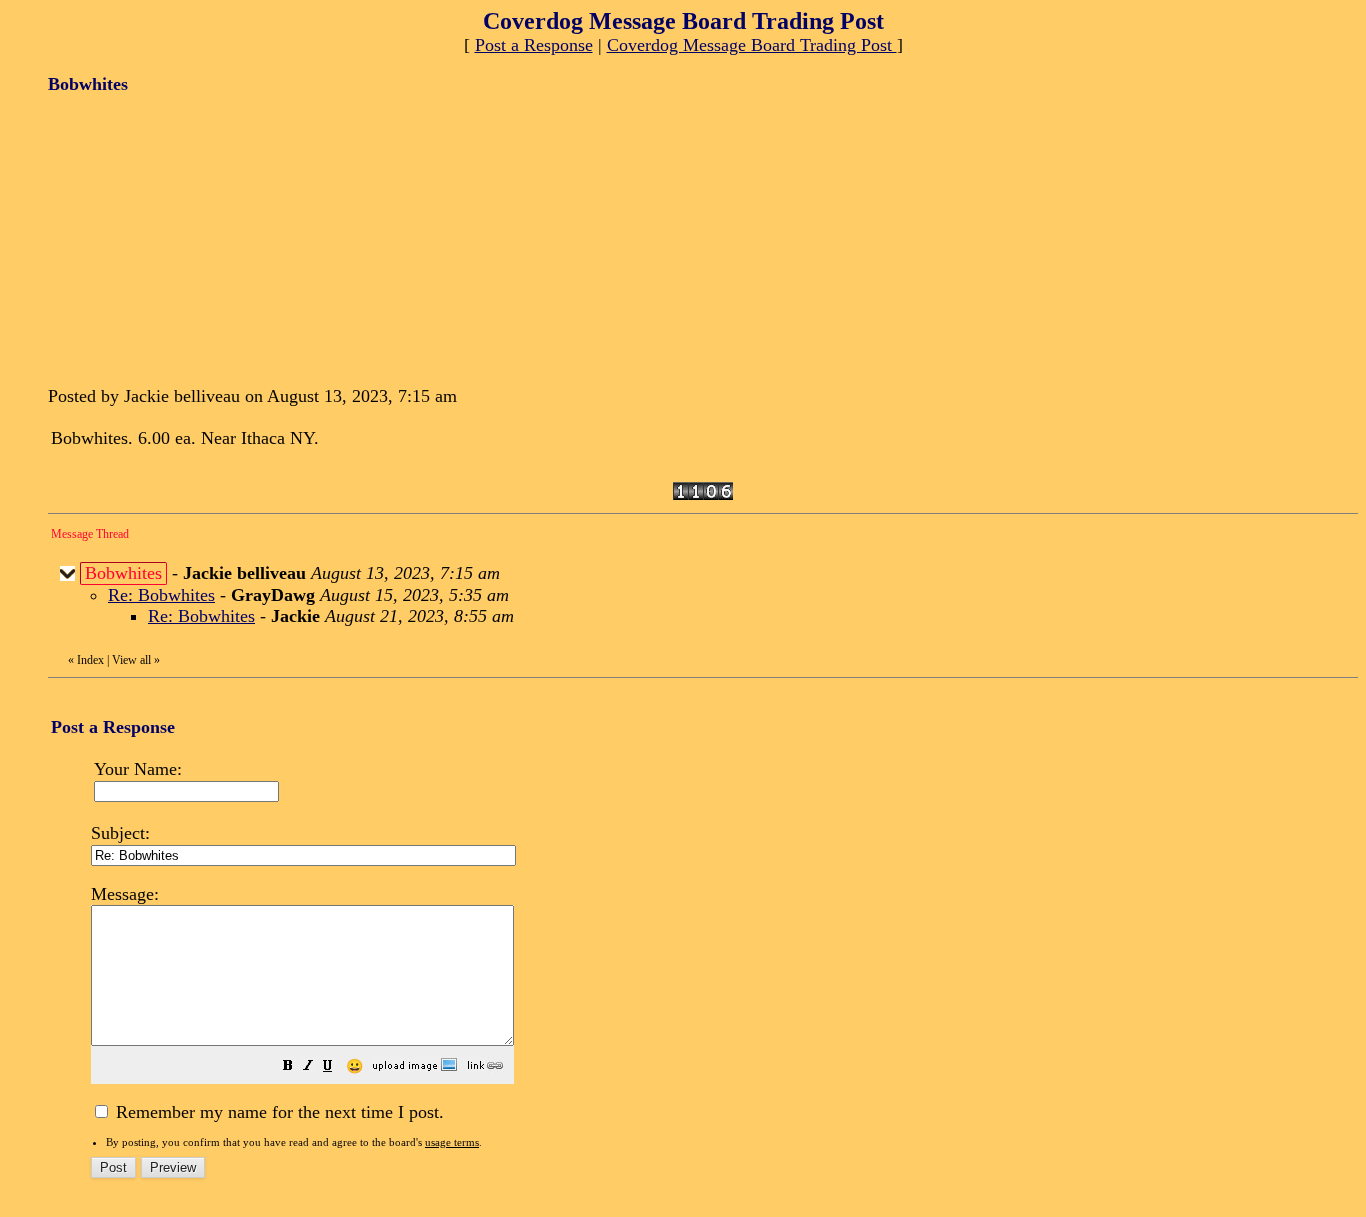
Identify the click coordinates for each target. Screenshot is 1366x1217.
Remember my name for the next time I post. (277, 1112)
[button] (288, 1067)
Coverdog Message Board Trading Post (752, 45)
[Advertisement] (198, 238)
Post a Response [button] (534, 45)
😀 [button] (354, 1066)
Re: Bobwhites (161, 595)
